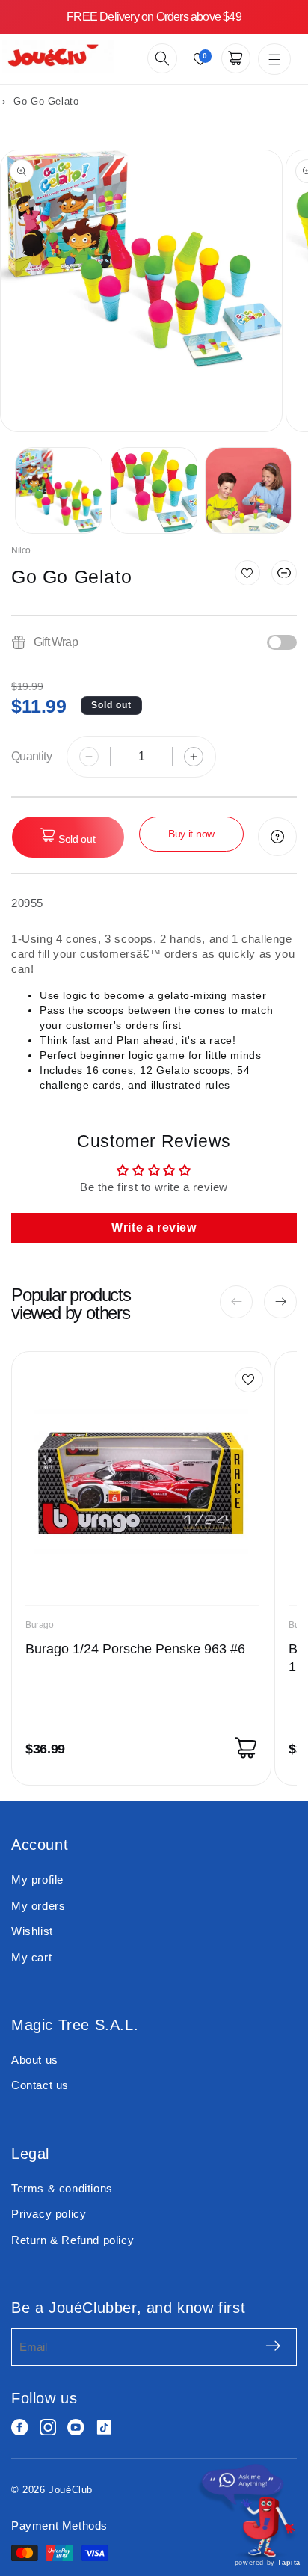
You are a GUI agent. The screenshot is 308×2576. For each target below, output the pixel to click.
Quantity (31, 756)
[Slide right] (280, 1302)
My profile (37, 1879)
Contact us (40, 2085)
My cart (31, 1957)
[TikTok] (104, 2428)
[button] (162, 58)
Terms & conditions (62, 2188)
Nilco (21, 550)
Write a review (154, 1227)
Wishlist (32, 1931)
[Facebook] (20, 2428)
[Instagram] (48, 2428)
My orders (38, 1906)
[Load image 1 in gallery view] (59, 491)
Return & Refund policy (73, 2240)
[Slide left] (236, 1302)
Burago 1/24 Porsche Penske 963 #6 (135, 1649)
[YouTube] (76, 2428)
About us (35, 2060)
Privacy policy (49, 2214)
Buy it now (191, 834)
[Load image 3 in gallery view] (249, 491)
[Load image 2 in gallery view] (154, 491)
